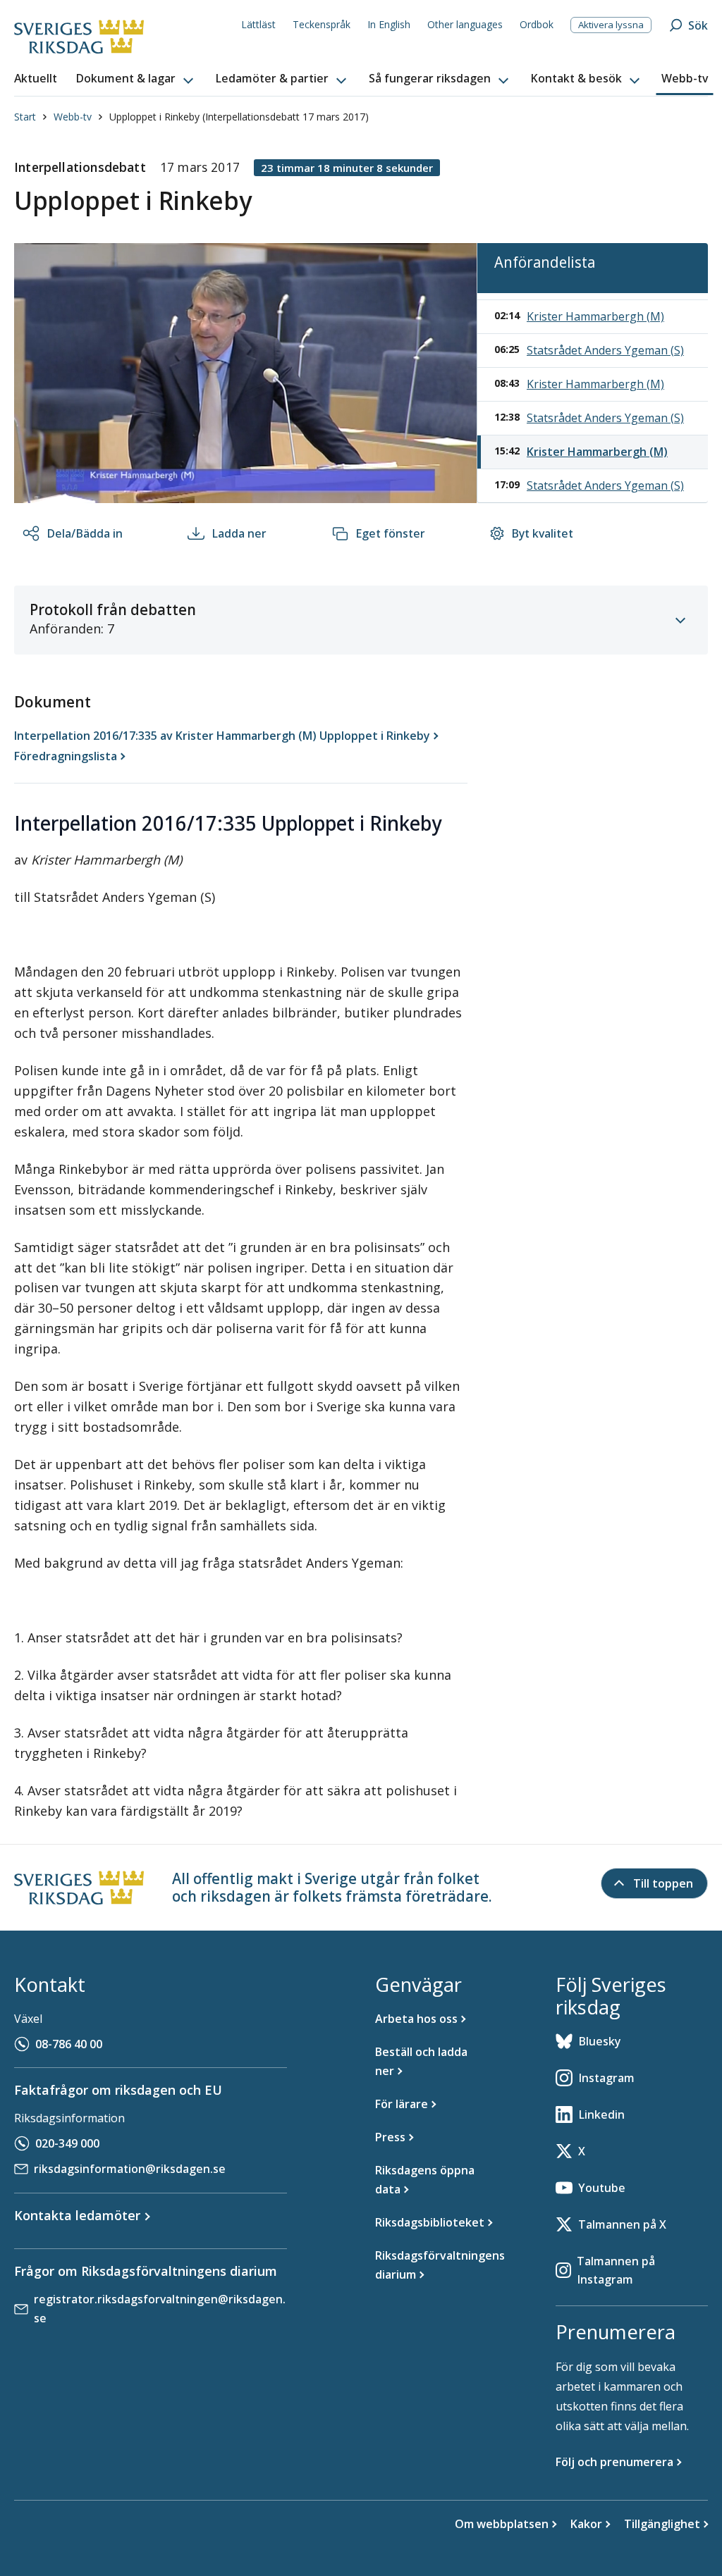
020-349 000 (67, 2143)
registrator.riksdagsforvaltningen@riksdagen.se (160, 2309)
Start (25, 117)
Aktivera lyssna (611, 25)
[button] (136, 79)
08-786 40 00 (69, 2044)
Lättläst (258, 24)
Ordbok (537, 24)
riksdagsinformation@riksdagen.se (130, 2169)
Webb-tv (73, 117)
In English (389, 24)
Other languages (465, 24)
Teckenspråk (322, 24)
